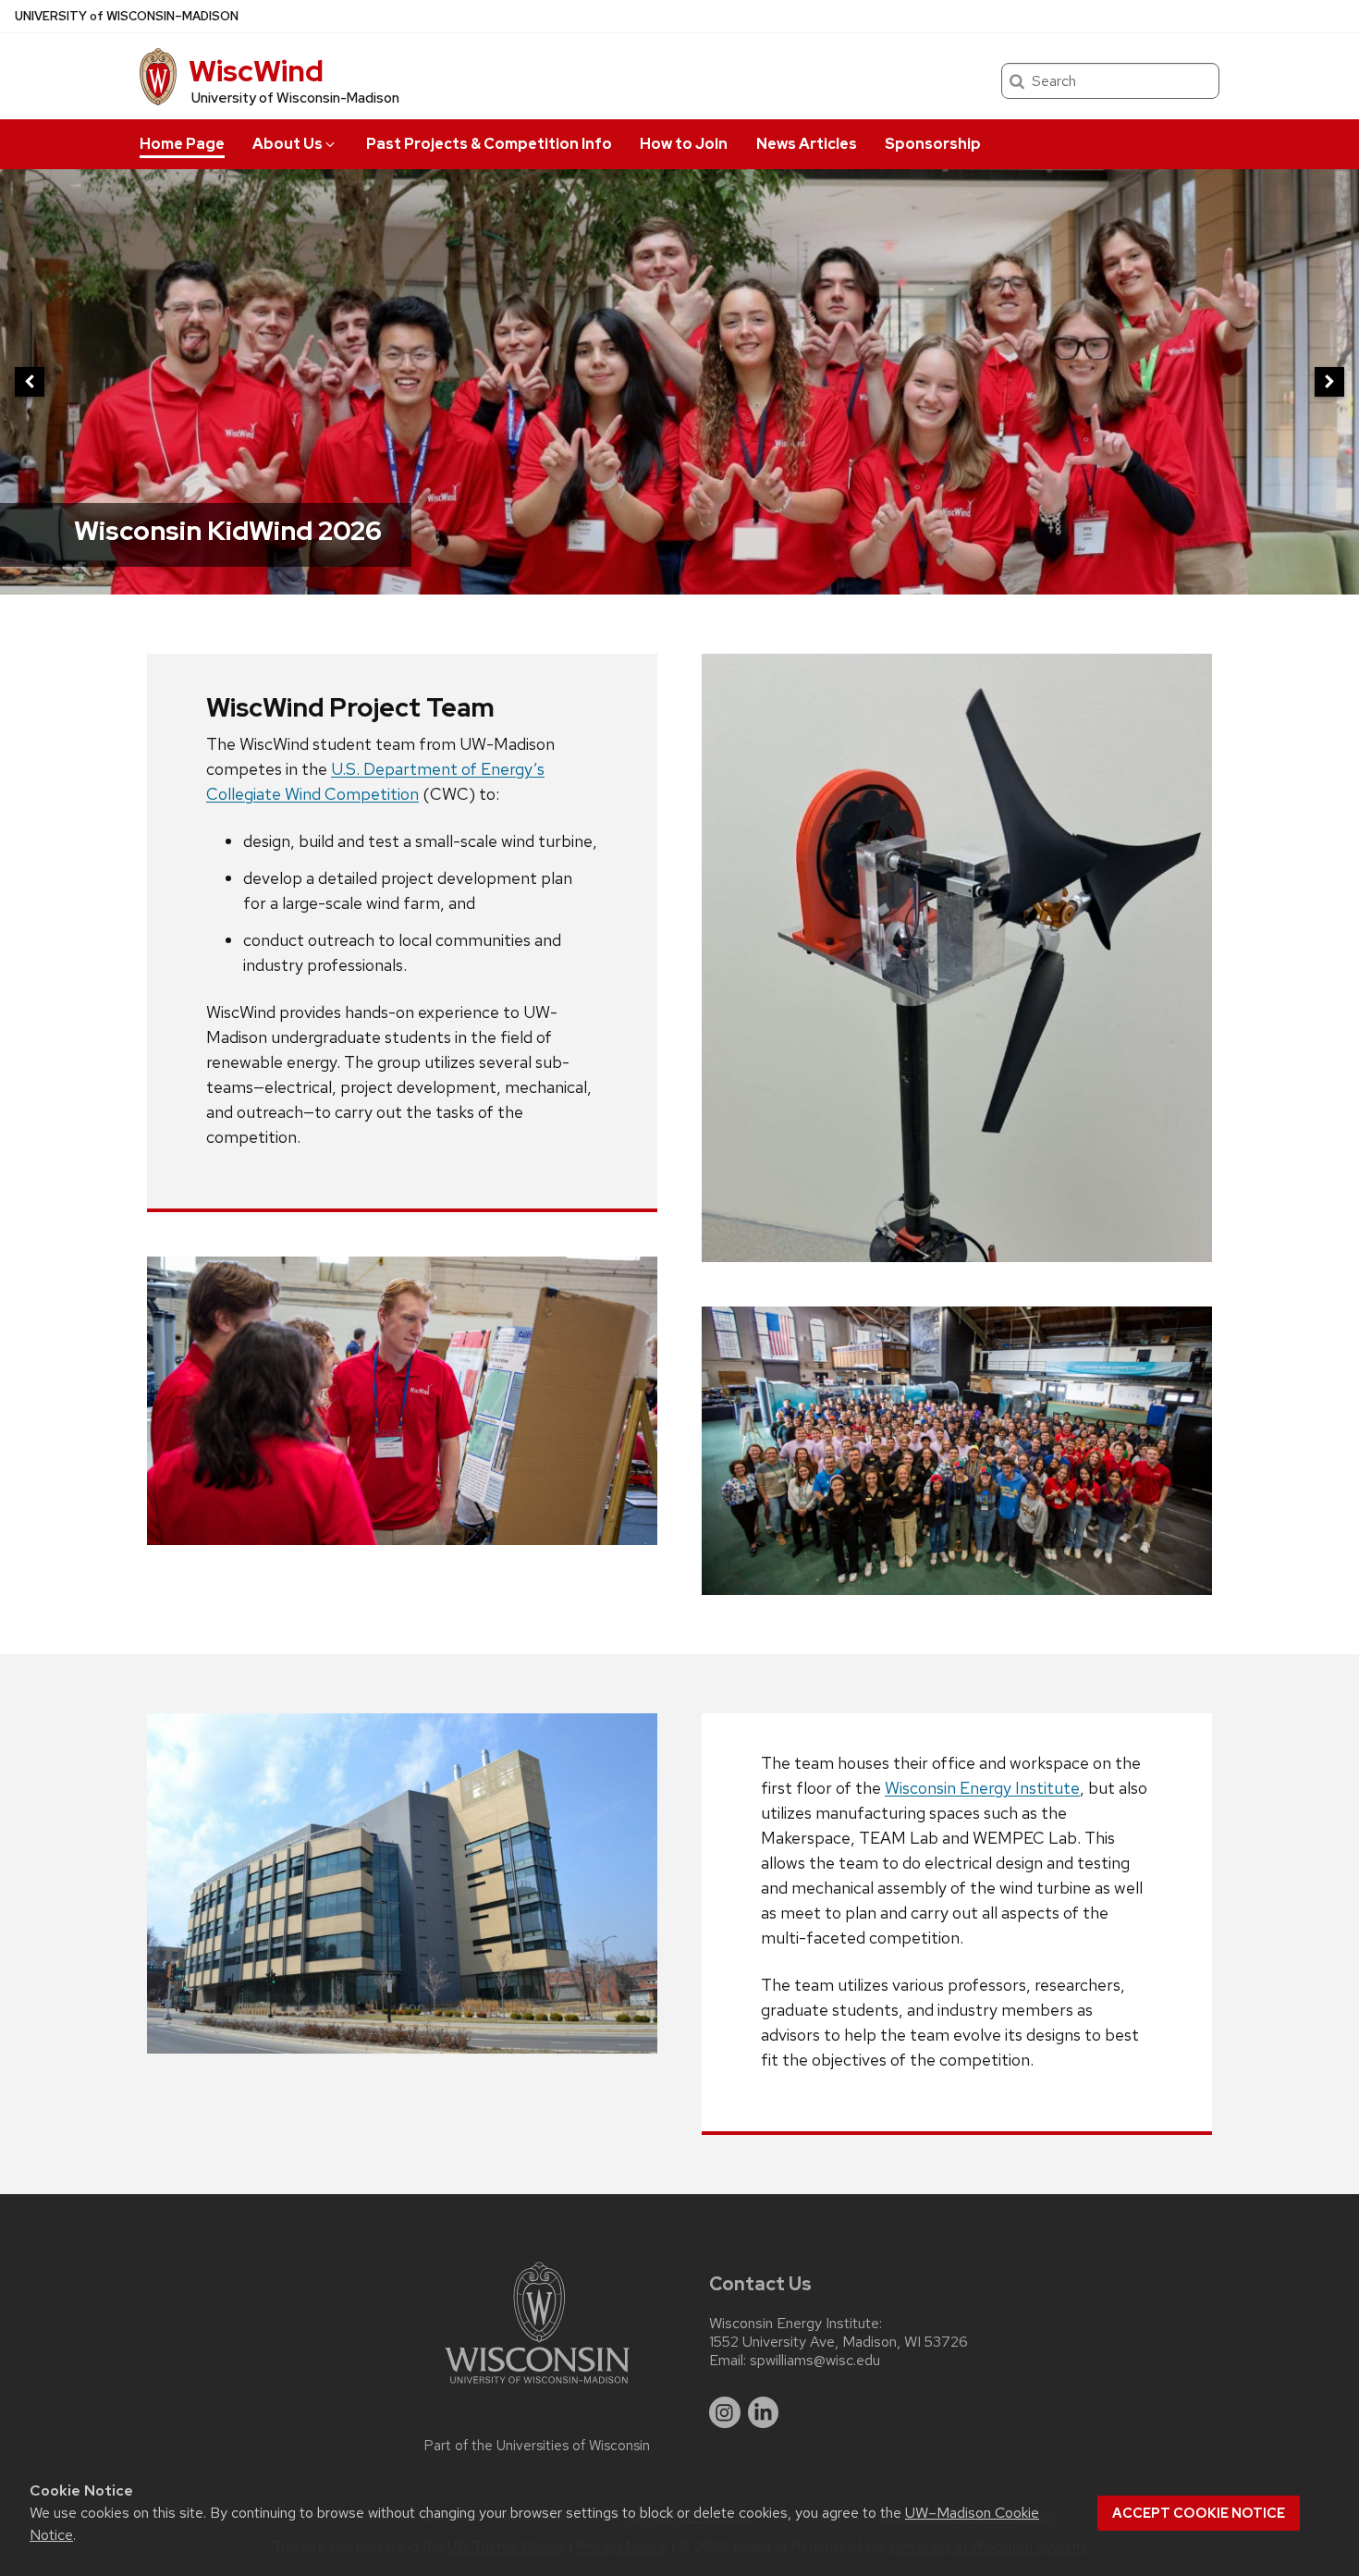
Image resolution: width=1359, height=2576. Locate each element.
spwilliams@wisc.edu (815, 2361)
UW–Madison (127, 16)
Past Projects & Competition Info (489, 144)
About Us (288, 144)
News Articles (807, 144)
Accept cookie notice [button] (1199, 2513)
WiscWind (256, 71)
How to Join (684, 144)
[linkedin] (764, 2412)
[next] (1329, 382)
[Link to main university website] (537, 2387)
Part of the (537, 2446)
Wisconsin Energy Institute (982, 1788)
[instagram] (725, 2412)
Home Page (182, 144)
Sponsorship (933, 144)
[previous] (30, 382)
